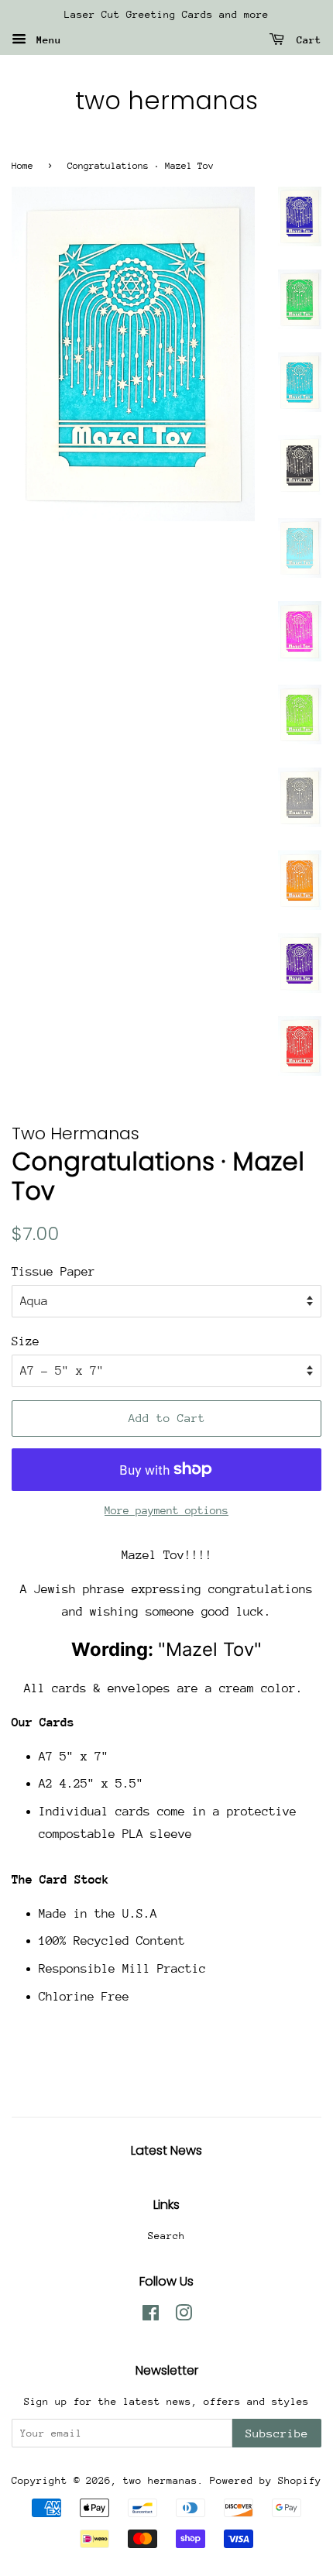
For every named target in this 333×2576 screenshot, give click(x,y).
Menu (46, 40)
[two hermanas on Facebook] (151, 2316)
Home (22, 166)
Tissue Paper (53, 1272)
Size (26, 1341)
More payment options (166, 1510)
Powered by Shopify (266, 2480)
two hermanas (166, 101)
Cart (306, 40)
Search (166, 2236)
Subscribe (277, 2433)
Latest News (166, 2150)
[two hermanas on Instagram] (184, 2316)
